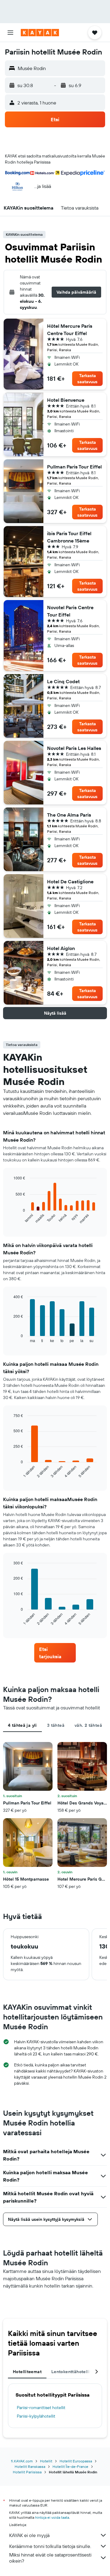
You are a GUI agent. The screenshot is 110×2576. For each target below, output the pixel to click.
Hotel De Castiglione (70, 882)
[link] (55, 1653)
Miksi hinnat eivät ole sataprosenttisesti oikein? (50, 2558)
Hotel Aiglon (61, 948)
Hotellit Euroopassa (76, 2461)
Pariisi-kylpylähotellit (36, 2416)
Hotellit (46, 2461)
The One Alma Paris (69, 815)
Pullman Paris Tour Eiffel (74, 467)
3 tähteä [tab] (56, 1725)
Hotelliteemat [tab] (27, 2372)
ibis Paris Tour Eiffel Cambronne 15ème (69, 537)
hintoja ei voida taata (52, 2517)
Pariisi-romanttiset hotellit (41, 2408)
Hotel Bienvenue (66, 400)
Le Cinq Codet (63, 681)
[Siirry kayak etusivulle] (40, 33)
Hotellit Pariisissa (27, 2472)
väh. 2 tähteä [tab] (88, 1725)
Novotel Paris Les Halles (74, 748)
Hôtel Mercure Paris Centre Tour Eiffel (70, 330)
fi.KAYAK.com (22, 2461)
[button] (10, 33)
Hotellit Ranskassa (30, 2466)
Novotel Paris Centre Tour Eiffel (70, 611)
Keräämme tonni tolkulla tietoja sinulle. (50, 2546)
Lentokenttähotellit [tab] (71, 2372)
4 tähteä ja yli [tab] (22, 1725)
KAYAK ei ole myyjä (29, 2535)
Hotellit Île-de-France (70, 2466)
